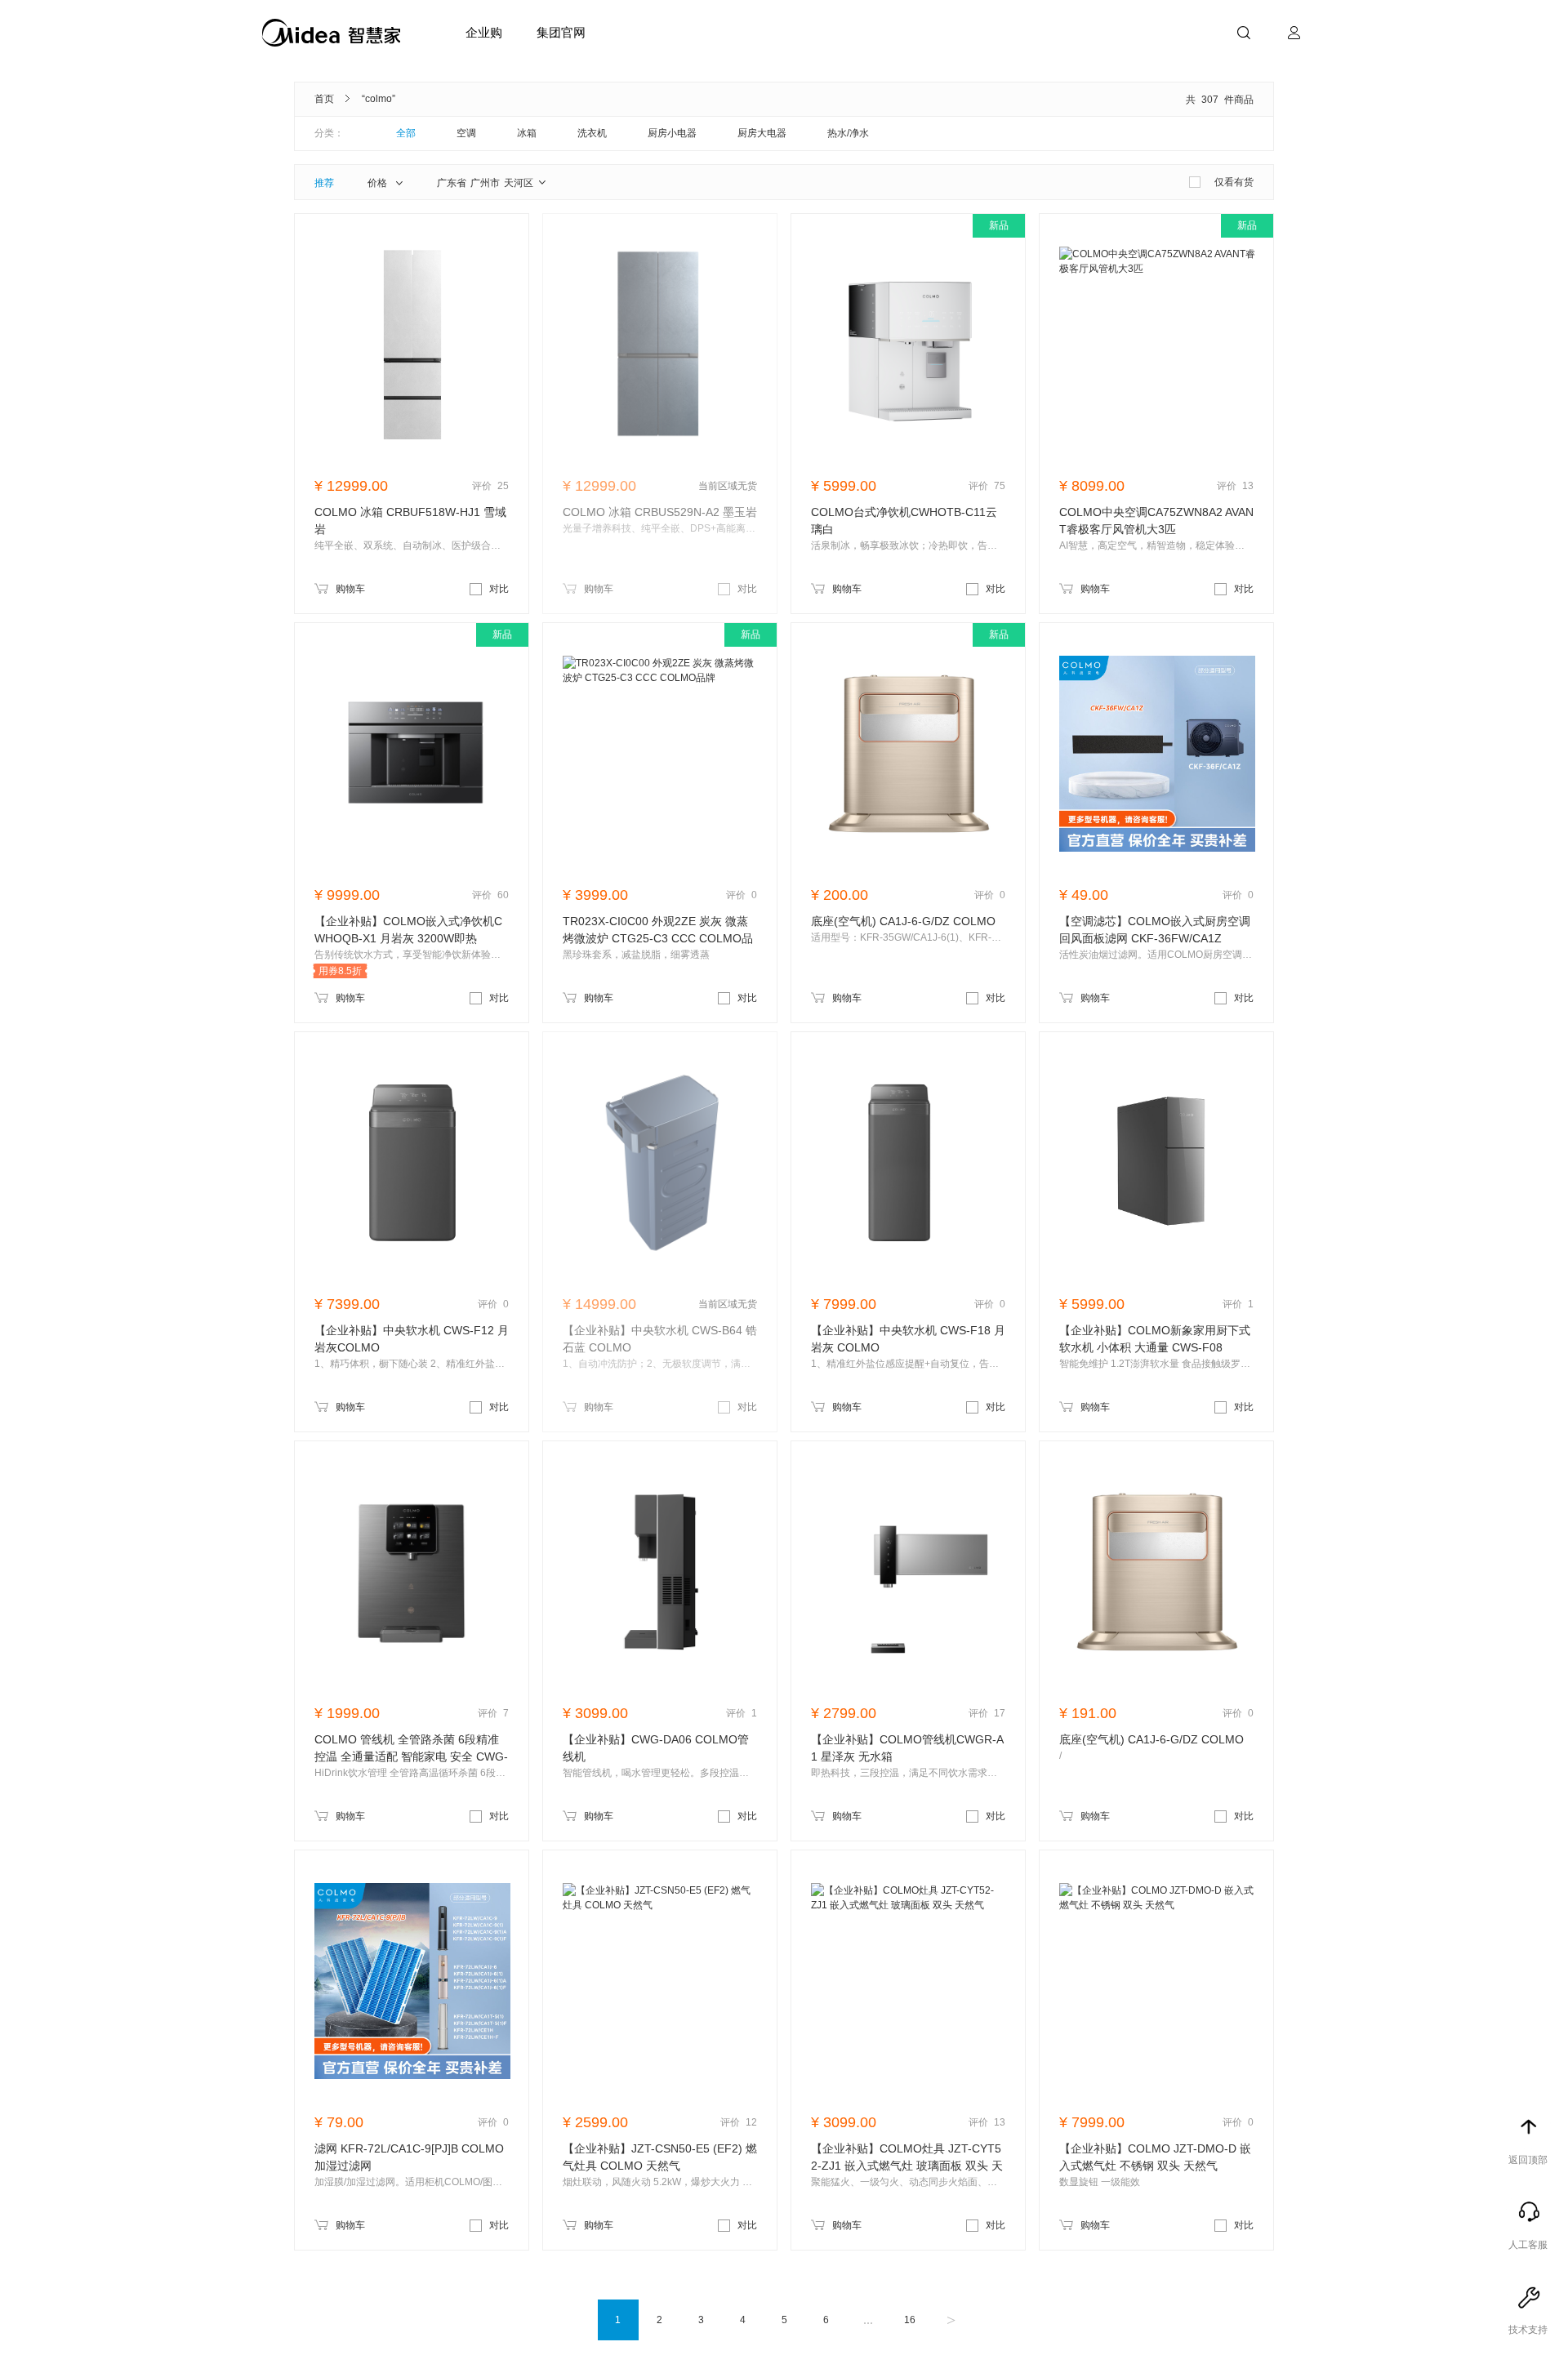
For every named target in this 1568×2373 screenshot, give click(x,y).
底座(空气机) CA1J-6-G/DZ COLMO (903, 921)
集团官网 (561, 32)
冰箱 (527, 133)
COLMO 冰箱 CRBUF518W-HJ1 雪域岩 (410, 521)
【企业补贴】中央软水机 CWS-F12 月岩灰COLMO (412, 1339)
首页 (324, 99)
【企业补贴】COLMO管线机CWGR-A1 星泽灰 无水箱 (907, 1748)
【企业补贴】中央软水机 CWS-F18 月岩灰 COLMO (908, 1339)
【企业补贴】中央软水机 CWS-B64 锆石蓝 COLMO (660, 1339)
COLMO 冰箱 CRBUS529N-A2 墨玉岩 (660, 512)
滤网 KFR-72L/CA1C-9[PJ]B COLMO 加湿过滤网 (409, 2157)
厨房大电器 (762, 133)
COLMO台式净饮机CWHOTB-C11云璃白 (904, 521)
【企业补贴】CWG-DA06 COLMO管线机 (656, 1748)
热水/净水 (848, 133)
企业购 (484, 32)
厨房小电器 (672, 133)
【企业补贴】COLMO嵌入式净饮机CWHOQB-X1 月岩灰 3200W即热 (408, 930)
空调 (466, 133)
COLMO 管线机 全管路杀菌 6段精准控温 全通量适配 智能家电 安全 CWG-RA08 (411, 1749)
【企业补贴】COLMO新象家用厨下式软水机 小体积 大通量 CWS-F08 (1155, 1339)
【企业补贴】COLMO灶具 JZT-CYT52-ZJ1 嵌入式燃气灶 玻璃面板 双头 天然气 (907, 2158)
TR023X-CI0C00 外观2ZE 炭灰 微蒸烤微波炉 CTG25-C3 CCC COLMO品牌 (658, 931)
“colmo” (379, 99)
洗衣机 (592, 133)
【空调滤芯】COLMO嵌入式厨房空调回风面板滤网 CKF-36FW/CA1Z (1155, 930)
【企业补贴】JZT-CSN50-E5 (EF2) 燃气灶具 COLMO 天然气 (660, 2157)
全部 (406, 133)
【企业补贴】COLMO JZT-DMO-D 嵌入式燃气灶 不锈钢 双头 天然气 (1155, 2157)
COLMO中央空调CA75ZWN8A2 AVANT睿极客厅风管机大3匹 (1156, 521)
